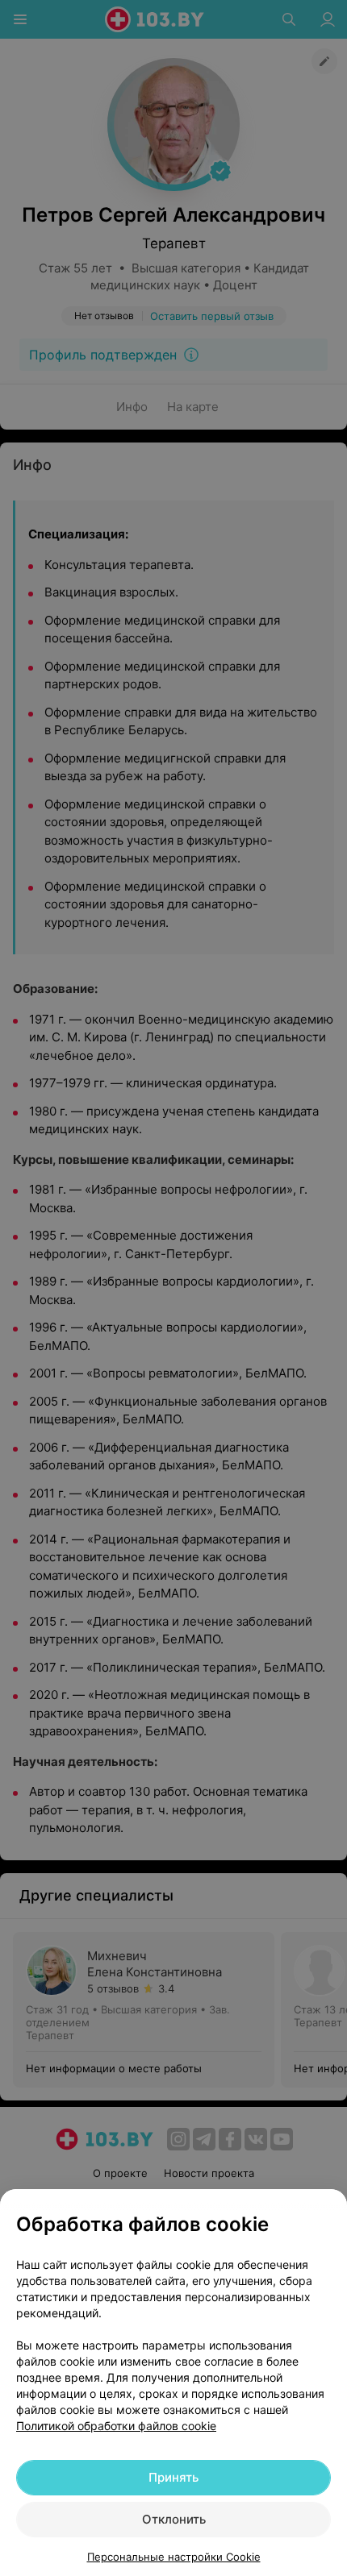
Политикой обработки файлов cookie (116, 2426)
